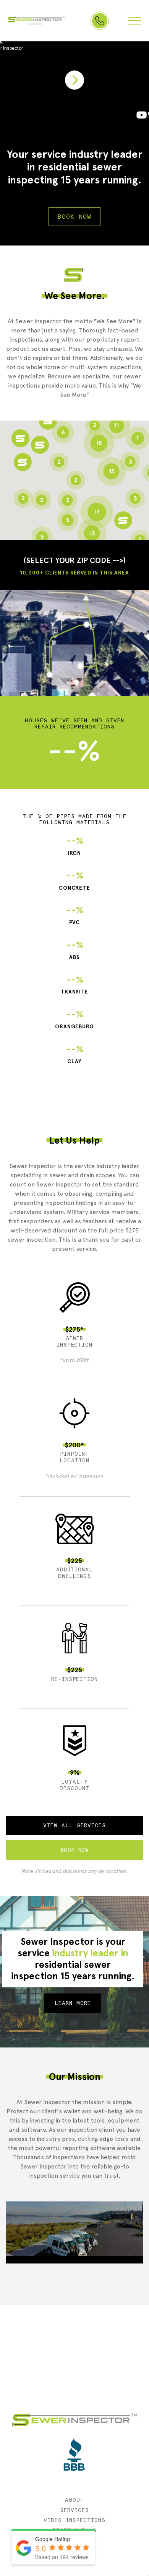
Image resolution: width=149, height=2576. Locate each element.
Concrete (75, 881)
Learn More (73, 2003)
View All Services (74, 1825)
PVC (75, 915)
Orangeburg (75, 1019)
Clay (75, 1054)
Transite (75, 985)
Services (74, 2510)
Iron (75, 846)
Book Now (74, 217)
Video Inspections (75, 2520)
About (74, 2500)
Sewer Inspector (36, 21)
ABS (75, 950)
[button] (23, 462)
